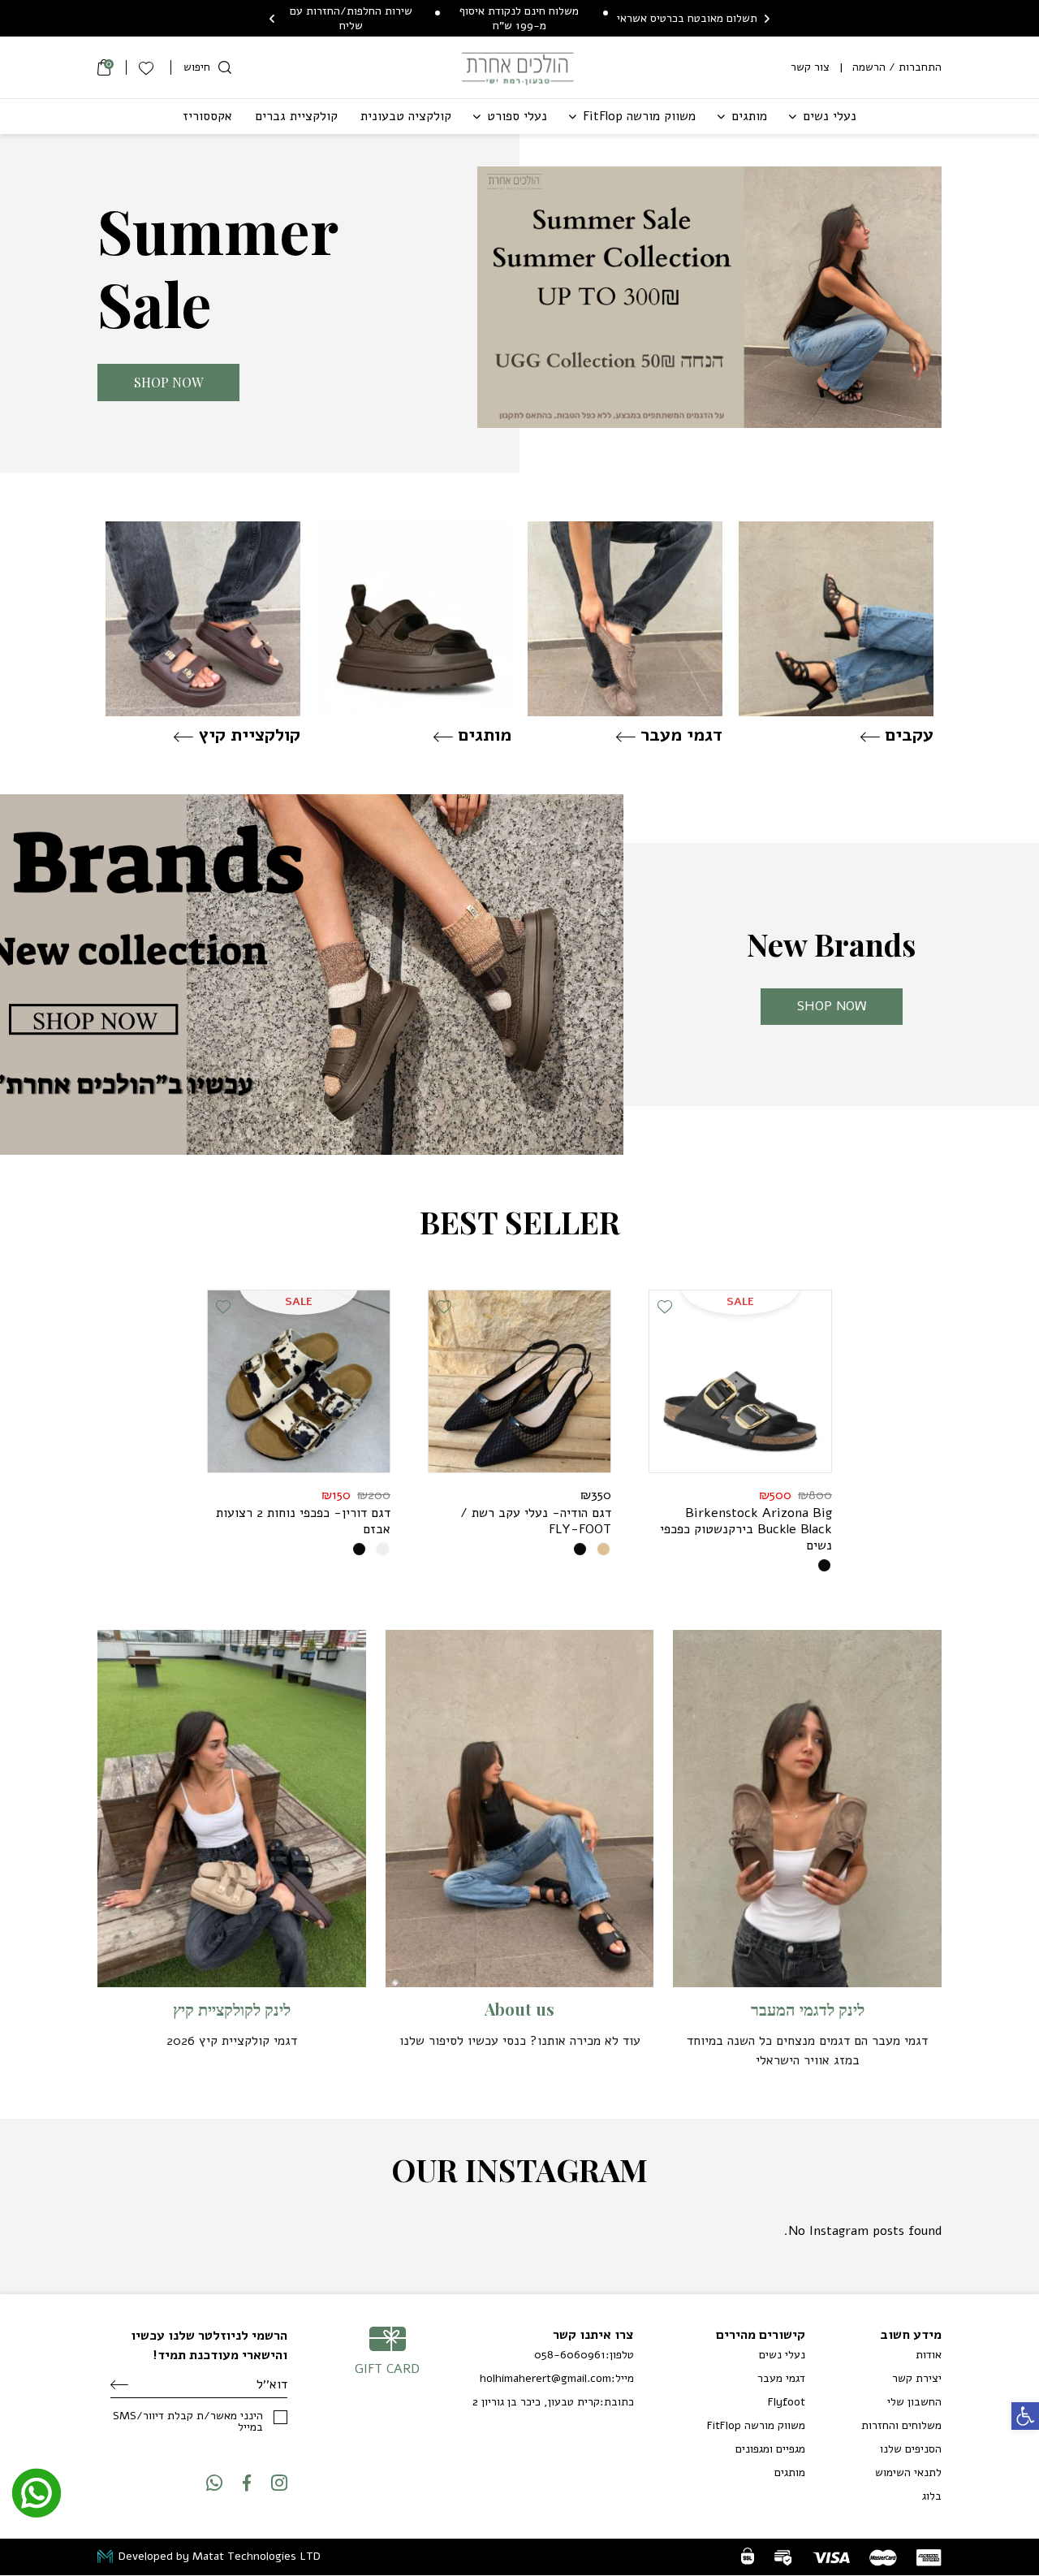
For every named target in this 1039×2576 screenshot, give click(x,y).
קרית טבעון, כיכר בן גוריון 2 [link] (536, 2402)
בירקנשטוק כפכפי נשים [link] (746, 1529)
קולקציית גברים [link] (296, 116)
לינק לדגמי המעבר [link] (808, 2009)
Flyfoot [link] (787, 2402)
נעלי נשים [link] (830, 116)
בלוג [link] (932, 2496)
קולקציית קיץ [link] (249, 735)
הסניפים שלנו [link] (911, 2449)
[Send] (119, 2385)
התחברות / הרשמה (897, 67)
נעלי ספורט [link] (517, 116)
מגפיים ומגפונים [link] (770, 2449)
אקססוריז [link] (207, 116)
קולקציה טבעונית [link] (406, 116)
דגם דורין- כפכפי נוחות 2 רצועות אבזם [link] (303, 1521)
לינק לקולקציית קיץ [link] (232, 2009)
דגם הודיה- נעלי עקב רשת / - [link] (536, 1521)
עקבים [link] (909, 735)
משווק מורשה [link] (639, 116)
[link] (1025, 2416)
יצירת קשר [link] (917, 2378)
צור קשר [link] (810, 67)
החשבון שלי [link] (914, 2402)
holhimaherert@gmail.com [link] (545, 2379)
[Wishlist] (149, 67)
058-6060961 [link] (570, 2355)
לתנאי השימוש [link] (908, 2472)
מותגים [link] (749, 116)
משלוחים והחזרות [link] (901, 2425)
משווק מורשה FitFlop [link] (756, 2425)
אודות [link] (929, 2355)
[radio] (824, 1565)
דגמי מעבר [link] (681, 735)
